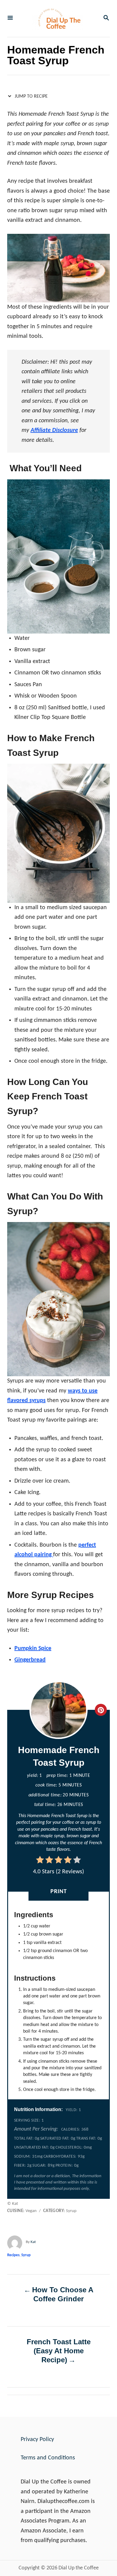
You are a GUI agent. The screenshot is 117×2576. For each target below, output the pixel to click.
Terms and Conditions (48, 2458)
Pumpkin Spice (33, 1649)
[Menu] (10, 18)
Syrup (26, 2255)
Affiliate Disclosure (54, 430)
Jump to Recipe (31, 96)
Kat (33, 2242)
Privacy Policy (37, 2440)
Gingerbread (30, 1660)
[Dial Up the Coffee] (58, 18)
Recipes (13, 2255)
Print (59, 1892)
